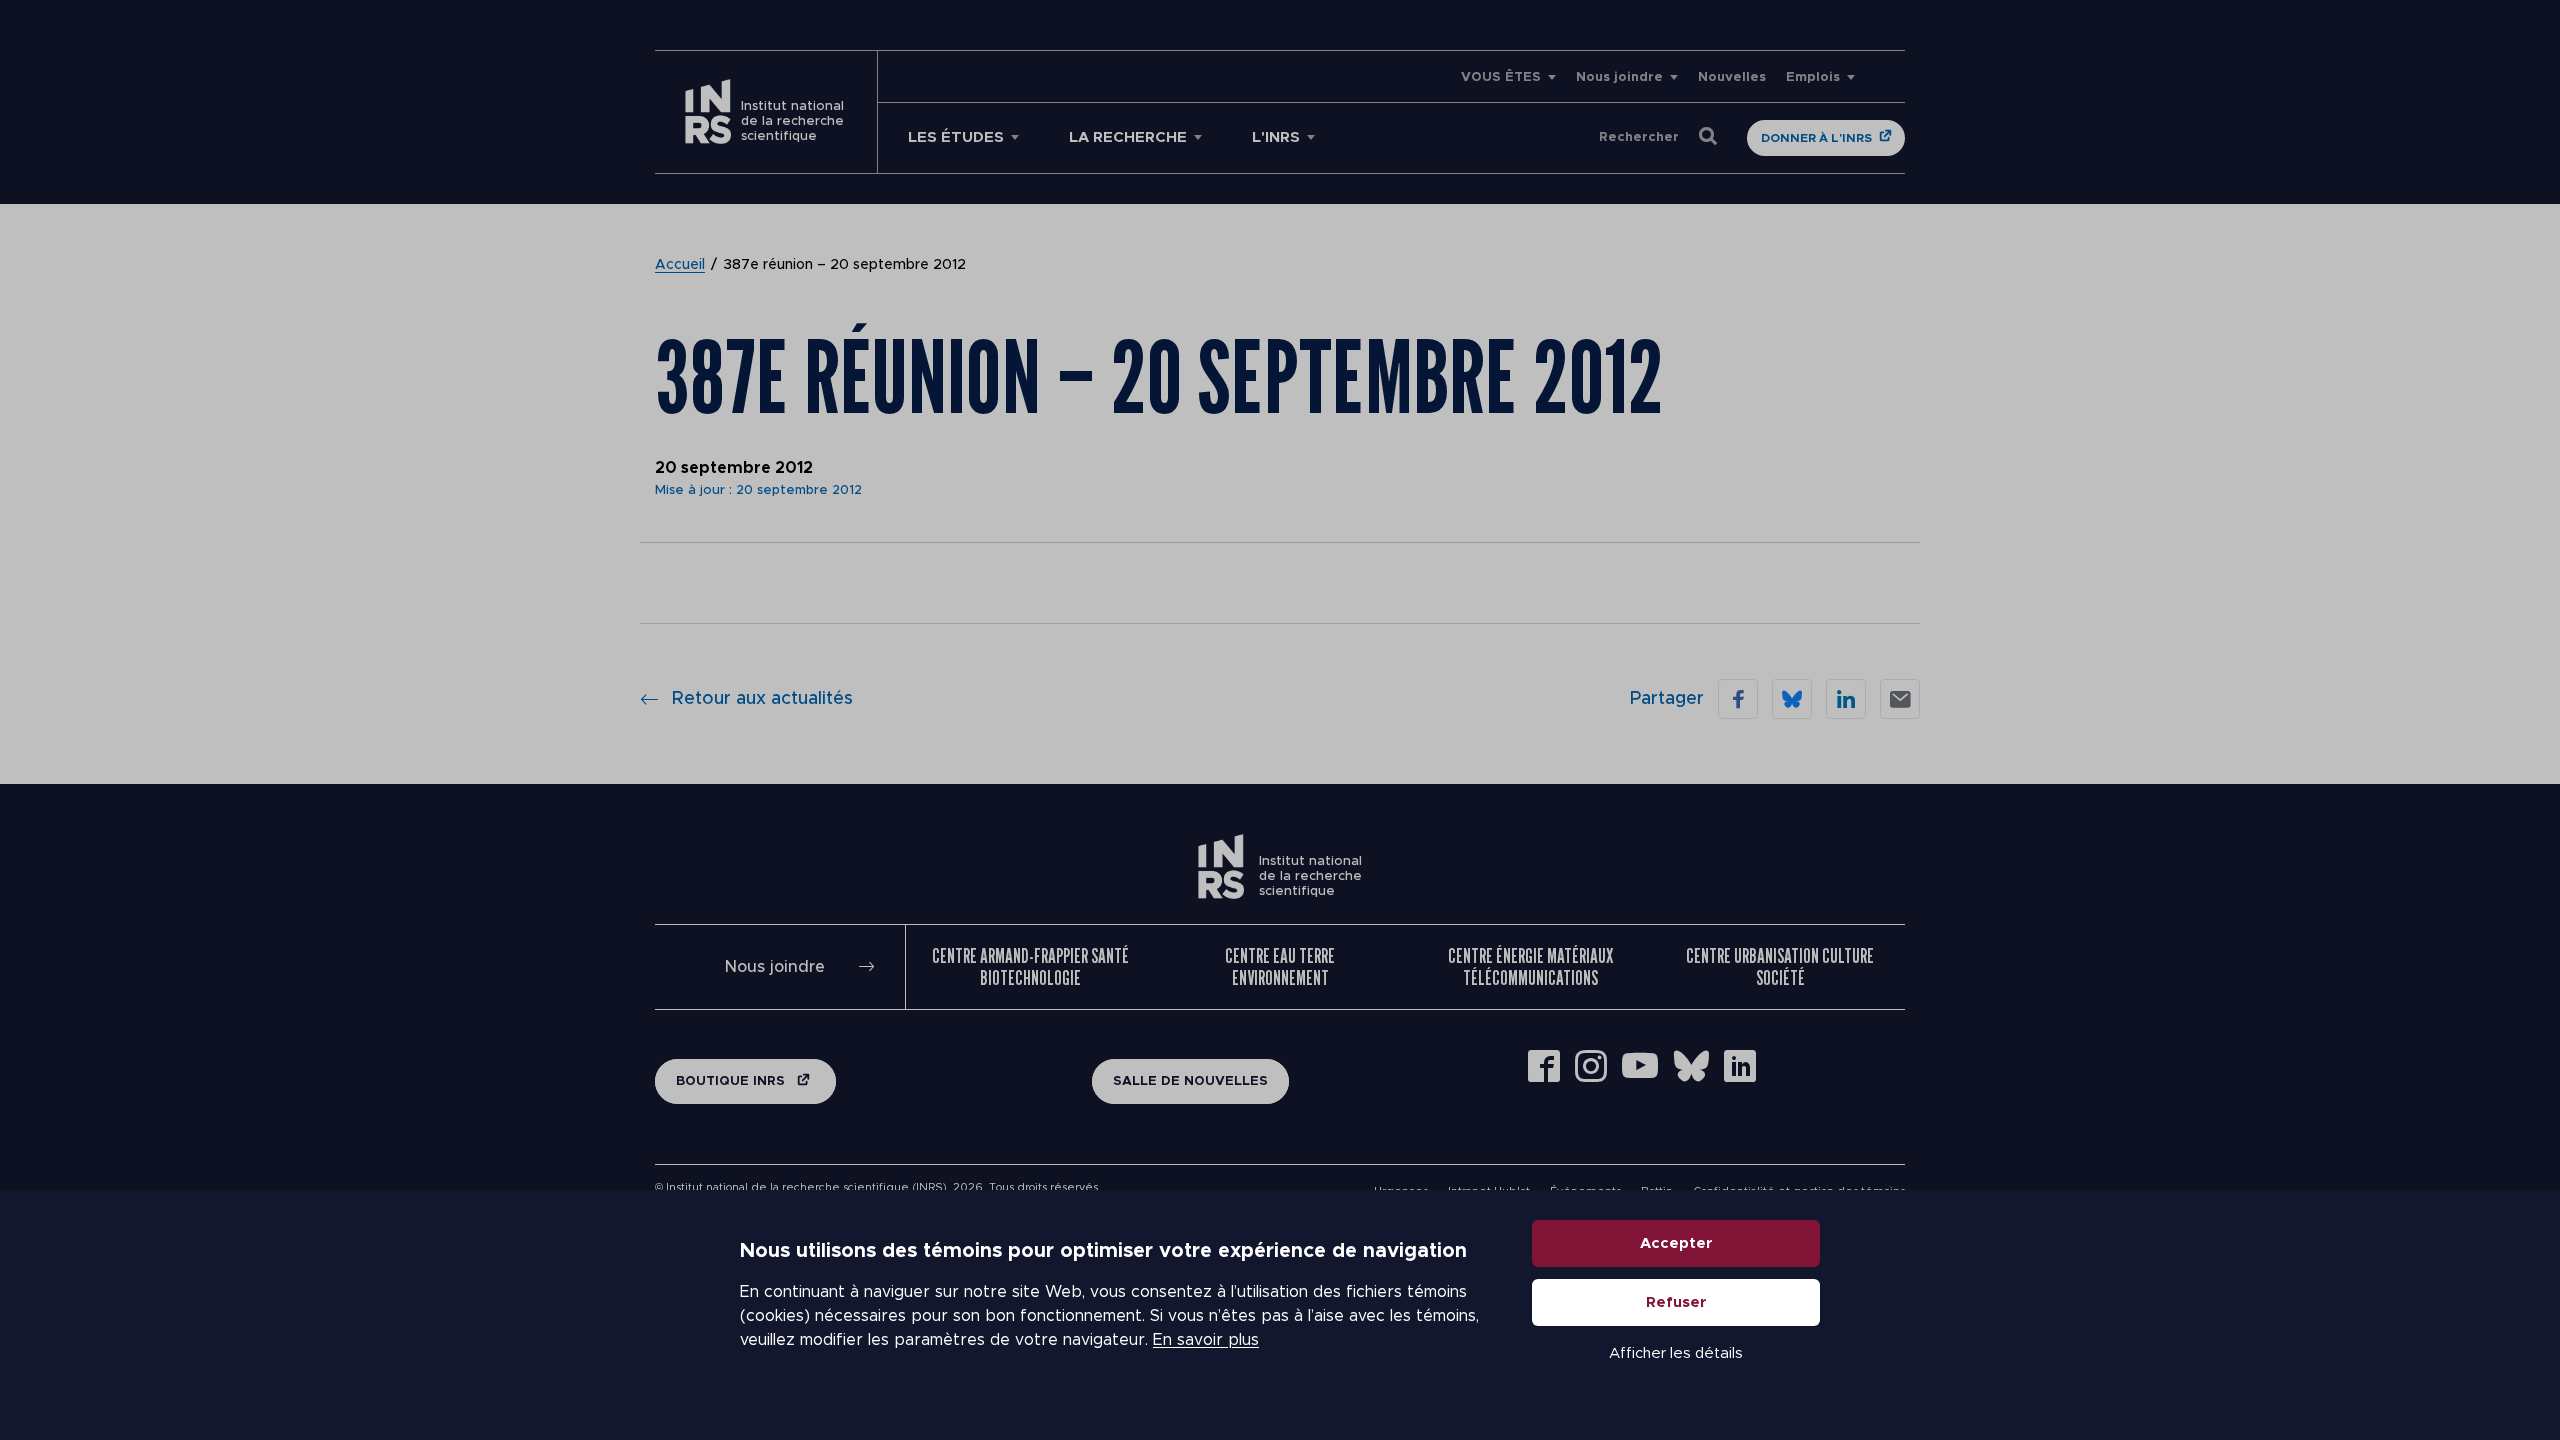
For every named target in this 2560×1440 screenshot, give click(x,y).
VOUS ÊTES (1501, 77)
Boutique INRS (732, 1081)
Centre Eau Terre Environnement (1280, 967)
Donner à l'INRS (1816, 138)
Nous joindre (1619, 77)
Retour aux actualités (762, 699)
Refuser (1676, 1302)
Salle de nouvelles (1190, 1081)
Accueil (680, 265)
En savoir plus (1206, 1340)
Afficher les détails (1676, 1353)
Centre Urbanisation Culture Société (1780, 967)
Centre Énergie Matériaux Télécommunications (1530, 967)
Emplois (1813, 77)
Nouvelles (1732, 77)
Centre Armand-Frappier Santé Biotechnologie (1030, 967)
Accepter (1676, 1243)
